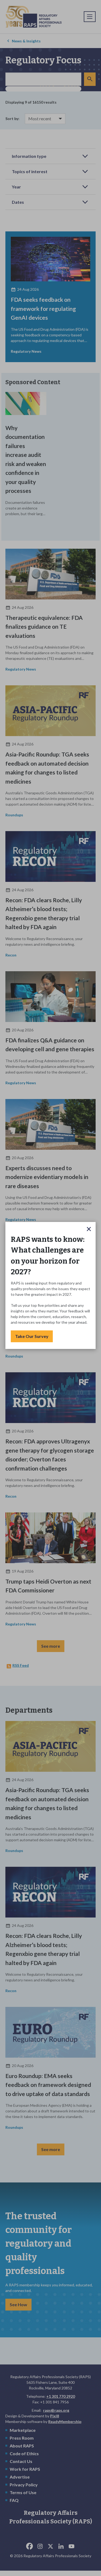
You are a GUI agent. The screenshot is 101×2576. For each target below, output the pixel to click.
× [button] (89, 1229)
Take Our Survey (32, 1336)
